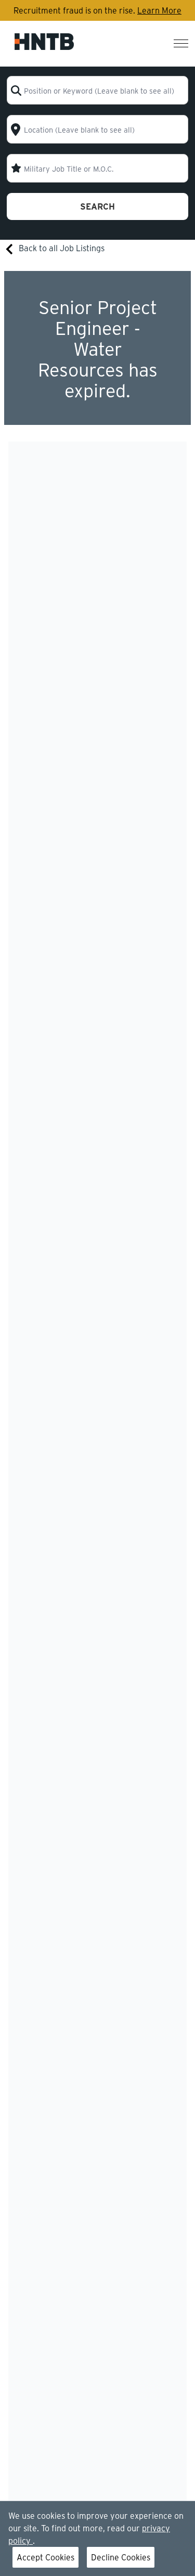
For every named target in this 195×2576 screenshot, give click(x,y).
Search (97, 206)
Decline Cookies (121, 2557)
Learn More (159, 10)
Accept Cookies (45, 2557)
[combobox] (97, 90)
